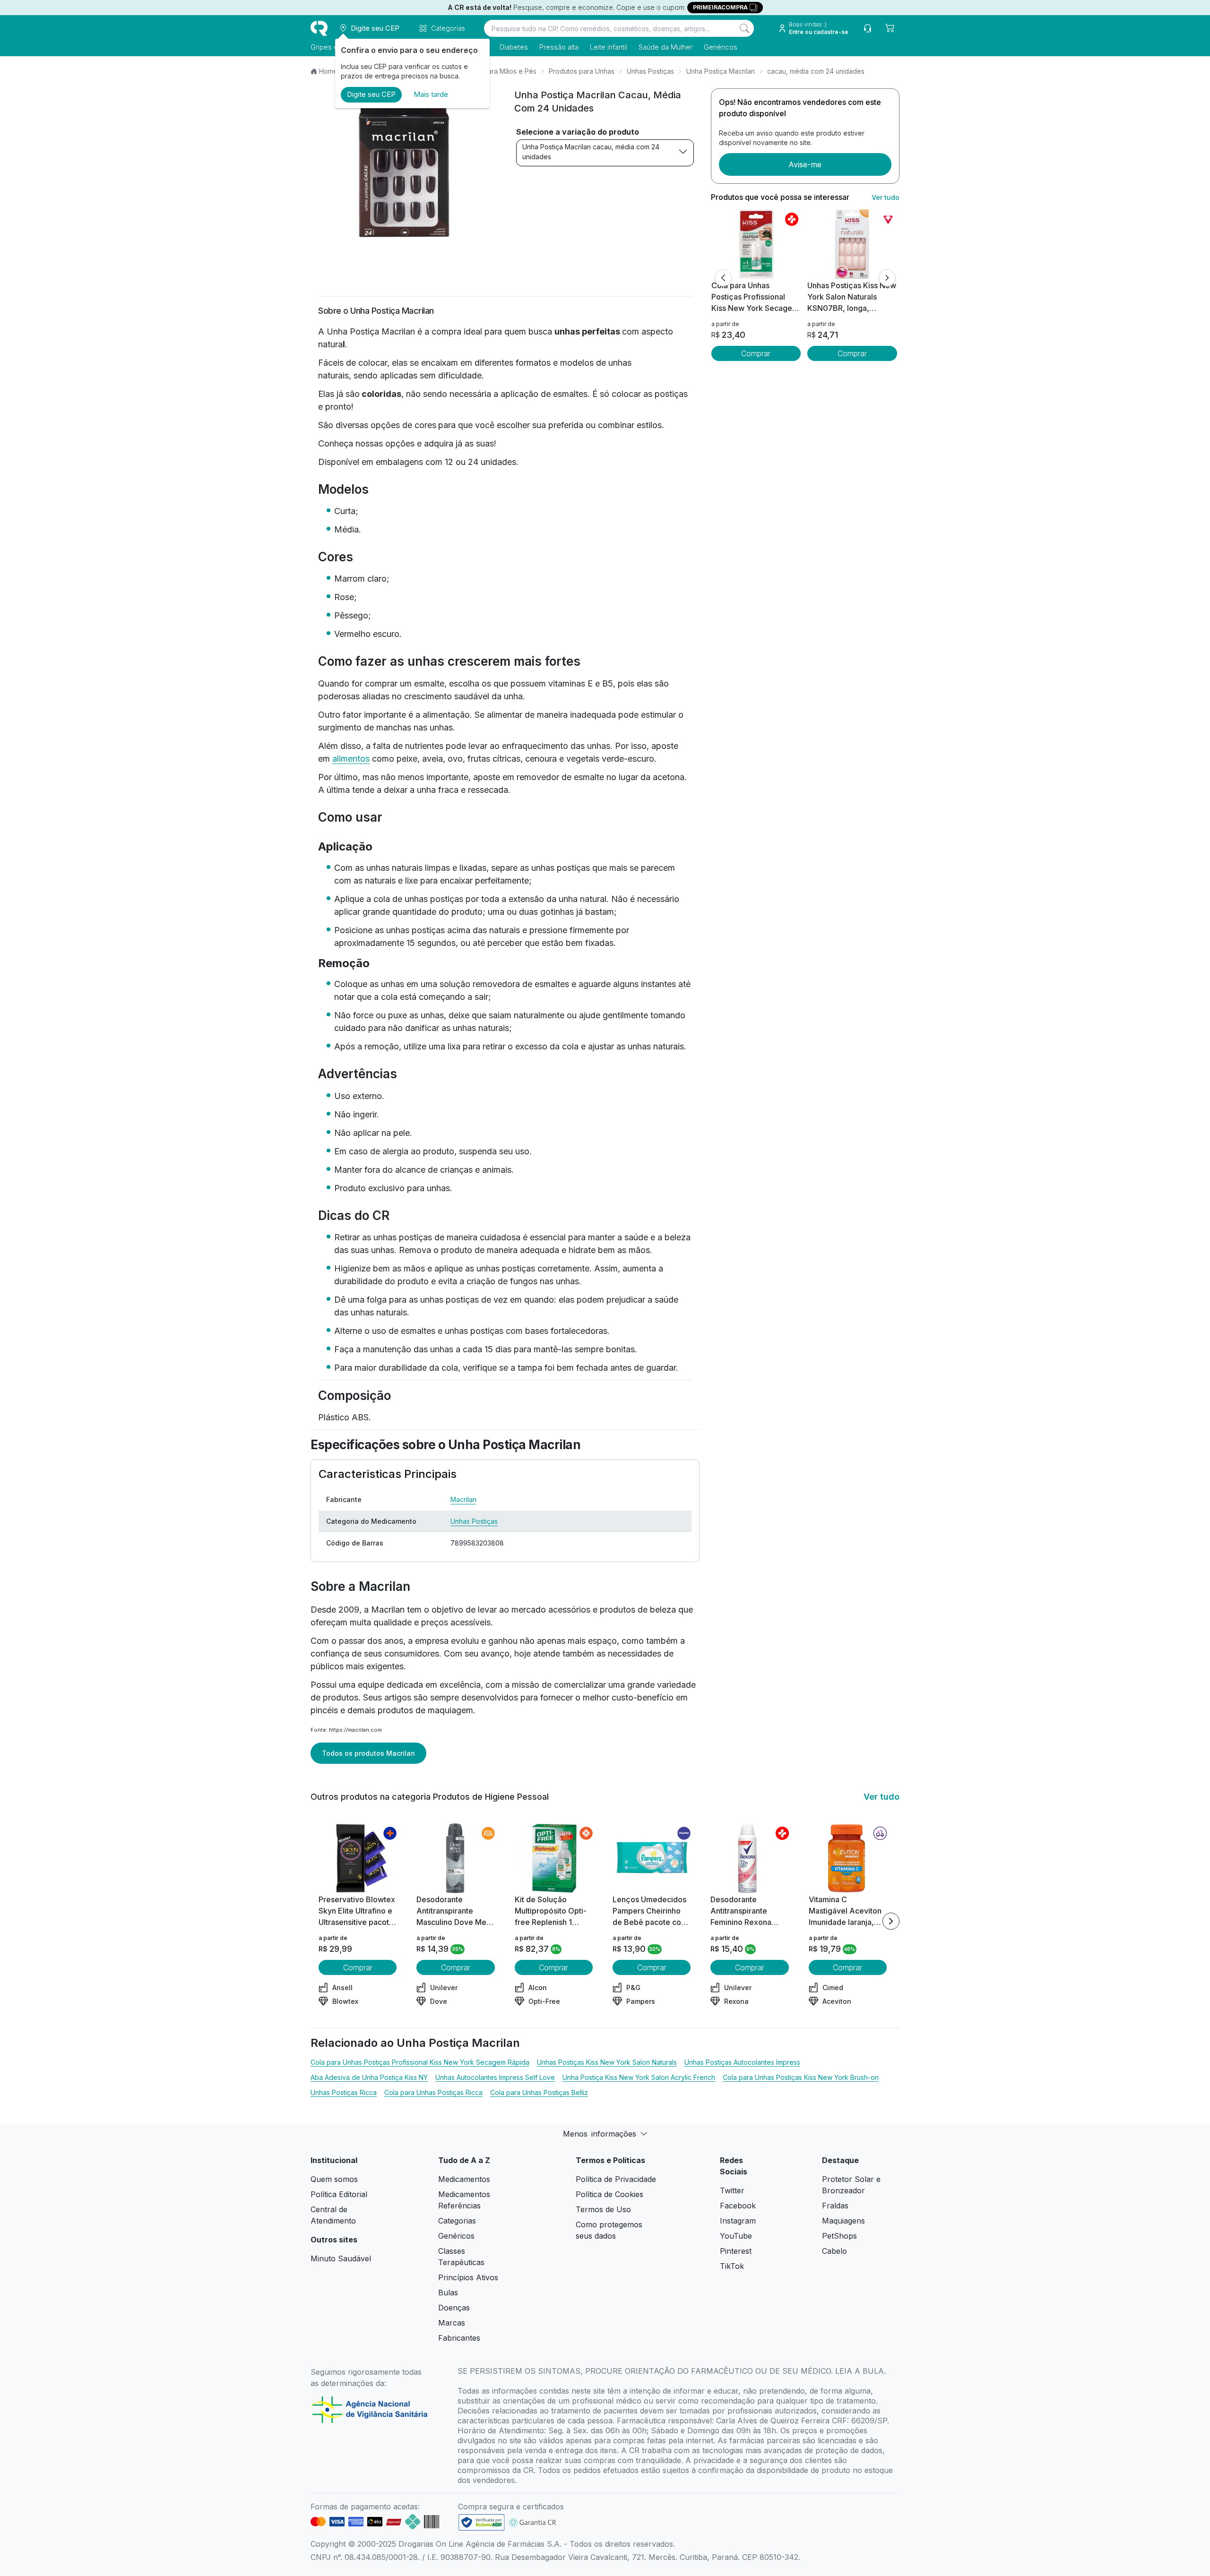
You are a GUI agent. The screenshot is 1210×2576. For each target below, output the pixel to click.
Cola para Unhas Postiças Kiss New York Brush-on (801, 2077)
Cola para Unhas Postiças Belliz (539, 2092)
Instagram (738, 2221)
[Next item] (891, 1921)
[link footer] (482, 2522)
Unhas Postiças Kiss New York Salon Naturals (607, 2062)
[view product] (756, 244)
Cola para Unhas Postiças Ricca (433, 2092)
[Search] (744, 28)
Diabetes (514, 47)
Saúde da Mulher (665, 47)
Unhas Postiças (650, 71)
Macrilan (463, 1499)
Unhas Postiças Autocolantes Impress (742, 2062)
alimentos (351, 759)
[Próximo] (887, 278)
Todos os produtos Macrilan (368, 1753)
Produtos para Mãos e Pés (495, 71)
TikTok (732, 2266)
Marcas (452, 2323)
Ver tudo (886, 197)
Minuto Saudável (341, 2258)
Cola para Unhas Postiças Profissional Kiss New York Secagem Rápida (420, 2062)
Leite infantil (609, 47)
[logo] (319, 28)
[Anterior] (723, 278)
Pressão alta (559, 47)
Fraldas (835, 2206)
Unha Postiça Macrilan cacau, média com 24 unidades (591, 152)
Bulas (448, 2293)
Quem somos (334, 2179)
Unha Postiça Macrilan (721, 71)
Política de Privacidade (616, 2179)
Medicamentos (464, 2179)
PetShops (839, 2236)
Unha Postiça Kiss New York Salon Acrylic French (639, 2077)
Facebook (738, 2206)
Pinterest (736, 2251)
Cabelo (834, 2251)
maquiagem (449, 1710)
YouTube (736, 2236)
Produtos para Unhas (582, 71)
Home (328, 71)
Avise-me (805, 164)
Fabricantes (459, 2338)
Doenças (454, 2308)
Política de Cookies (609, 2194)
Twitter (732, 2190)
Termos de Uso (603, 2209)
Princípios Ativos (468, 2277)
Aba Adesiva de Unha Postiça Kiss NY (369, 2077)
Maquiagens (843, 2221)
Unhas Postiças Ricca (344, 2092)
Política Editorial (339, 2194)
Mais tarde (431, 94)
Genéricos (721, 47)
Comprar (756, 353)
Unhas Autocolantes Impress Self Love (495, 2077)
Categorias (457, 2221)
